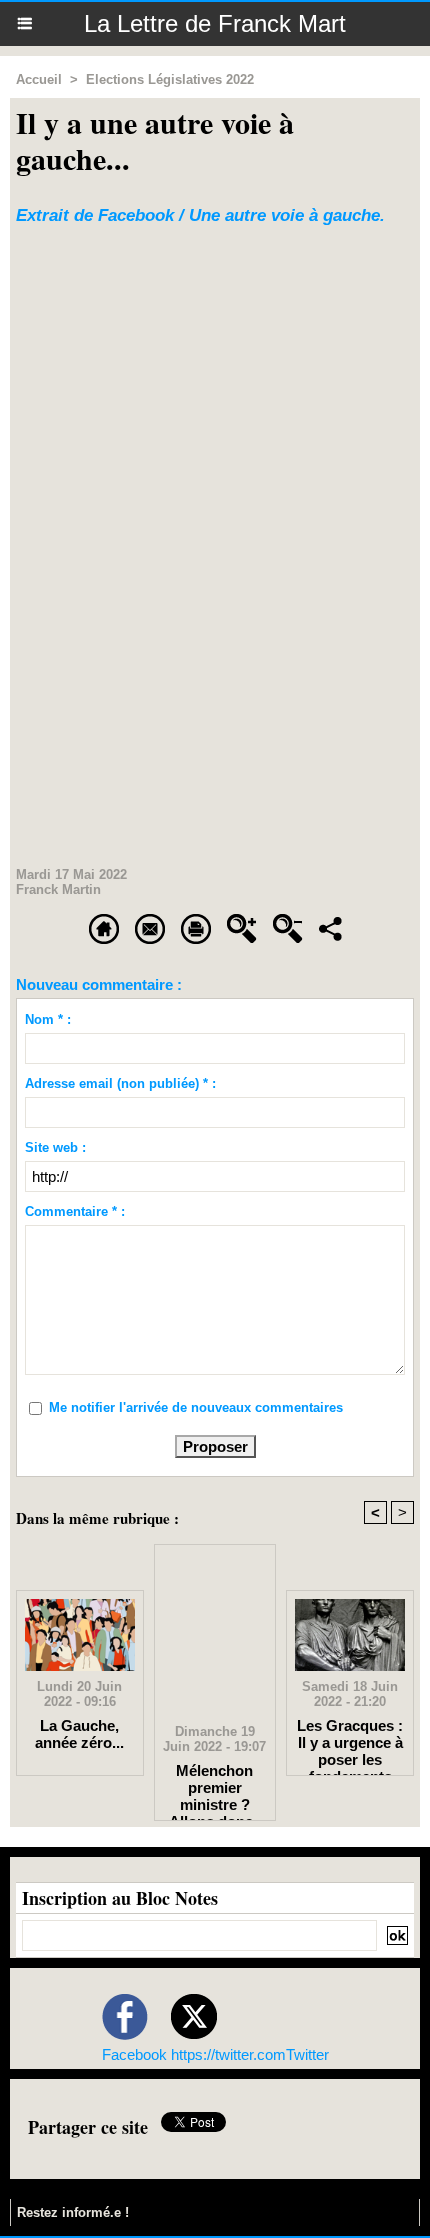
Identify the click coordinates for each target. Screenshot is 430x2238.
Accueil (39, 79)
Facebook (134, 2054)
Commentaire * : (75, 1211)
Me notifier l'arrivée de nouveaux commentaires (196, 1407)
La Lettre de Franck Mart (215, 23)
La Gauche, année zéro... (79, 1734)
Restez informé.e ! (73, 2212)
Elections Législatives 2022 (170, 79)
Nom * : (48, 1019)
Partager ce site (88, 2127)
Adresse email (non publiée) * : (120, 1083)
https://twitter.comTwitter (250, 2054)
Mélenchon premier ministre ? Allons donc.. (215, 1787)
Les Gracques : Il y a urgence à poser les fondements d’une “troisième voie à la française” (350, 1742)
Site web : (55, 1147)
